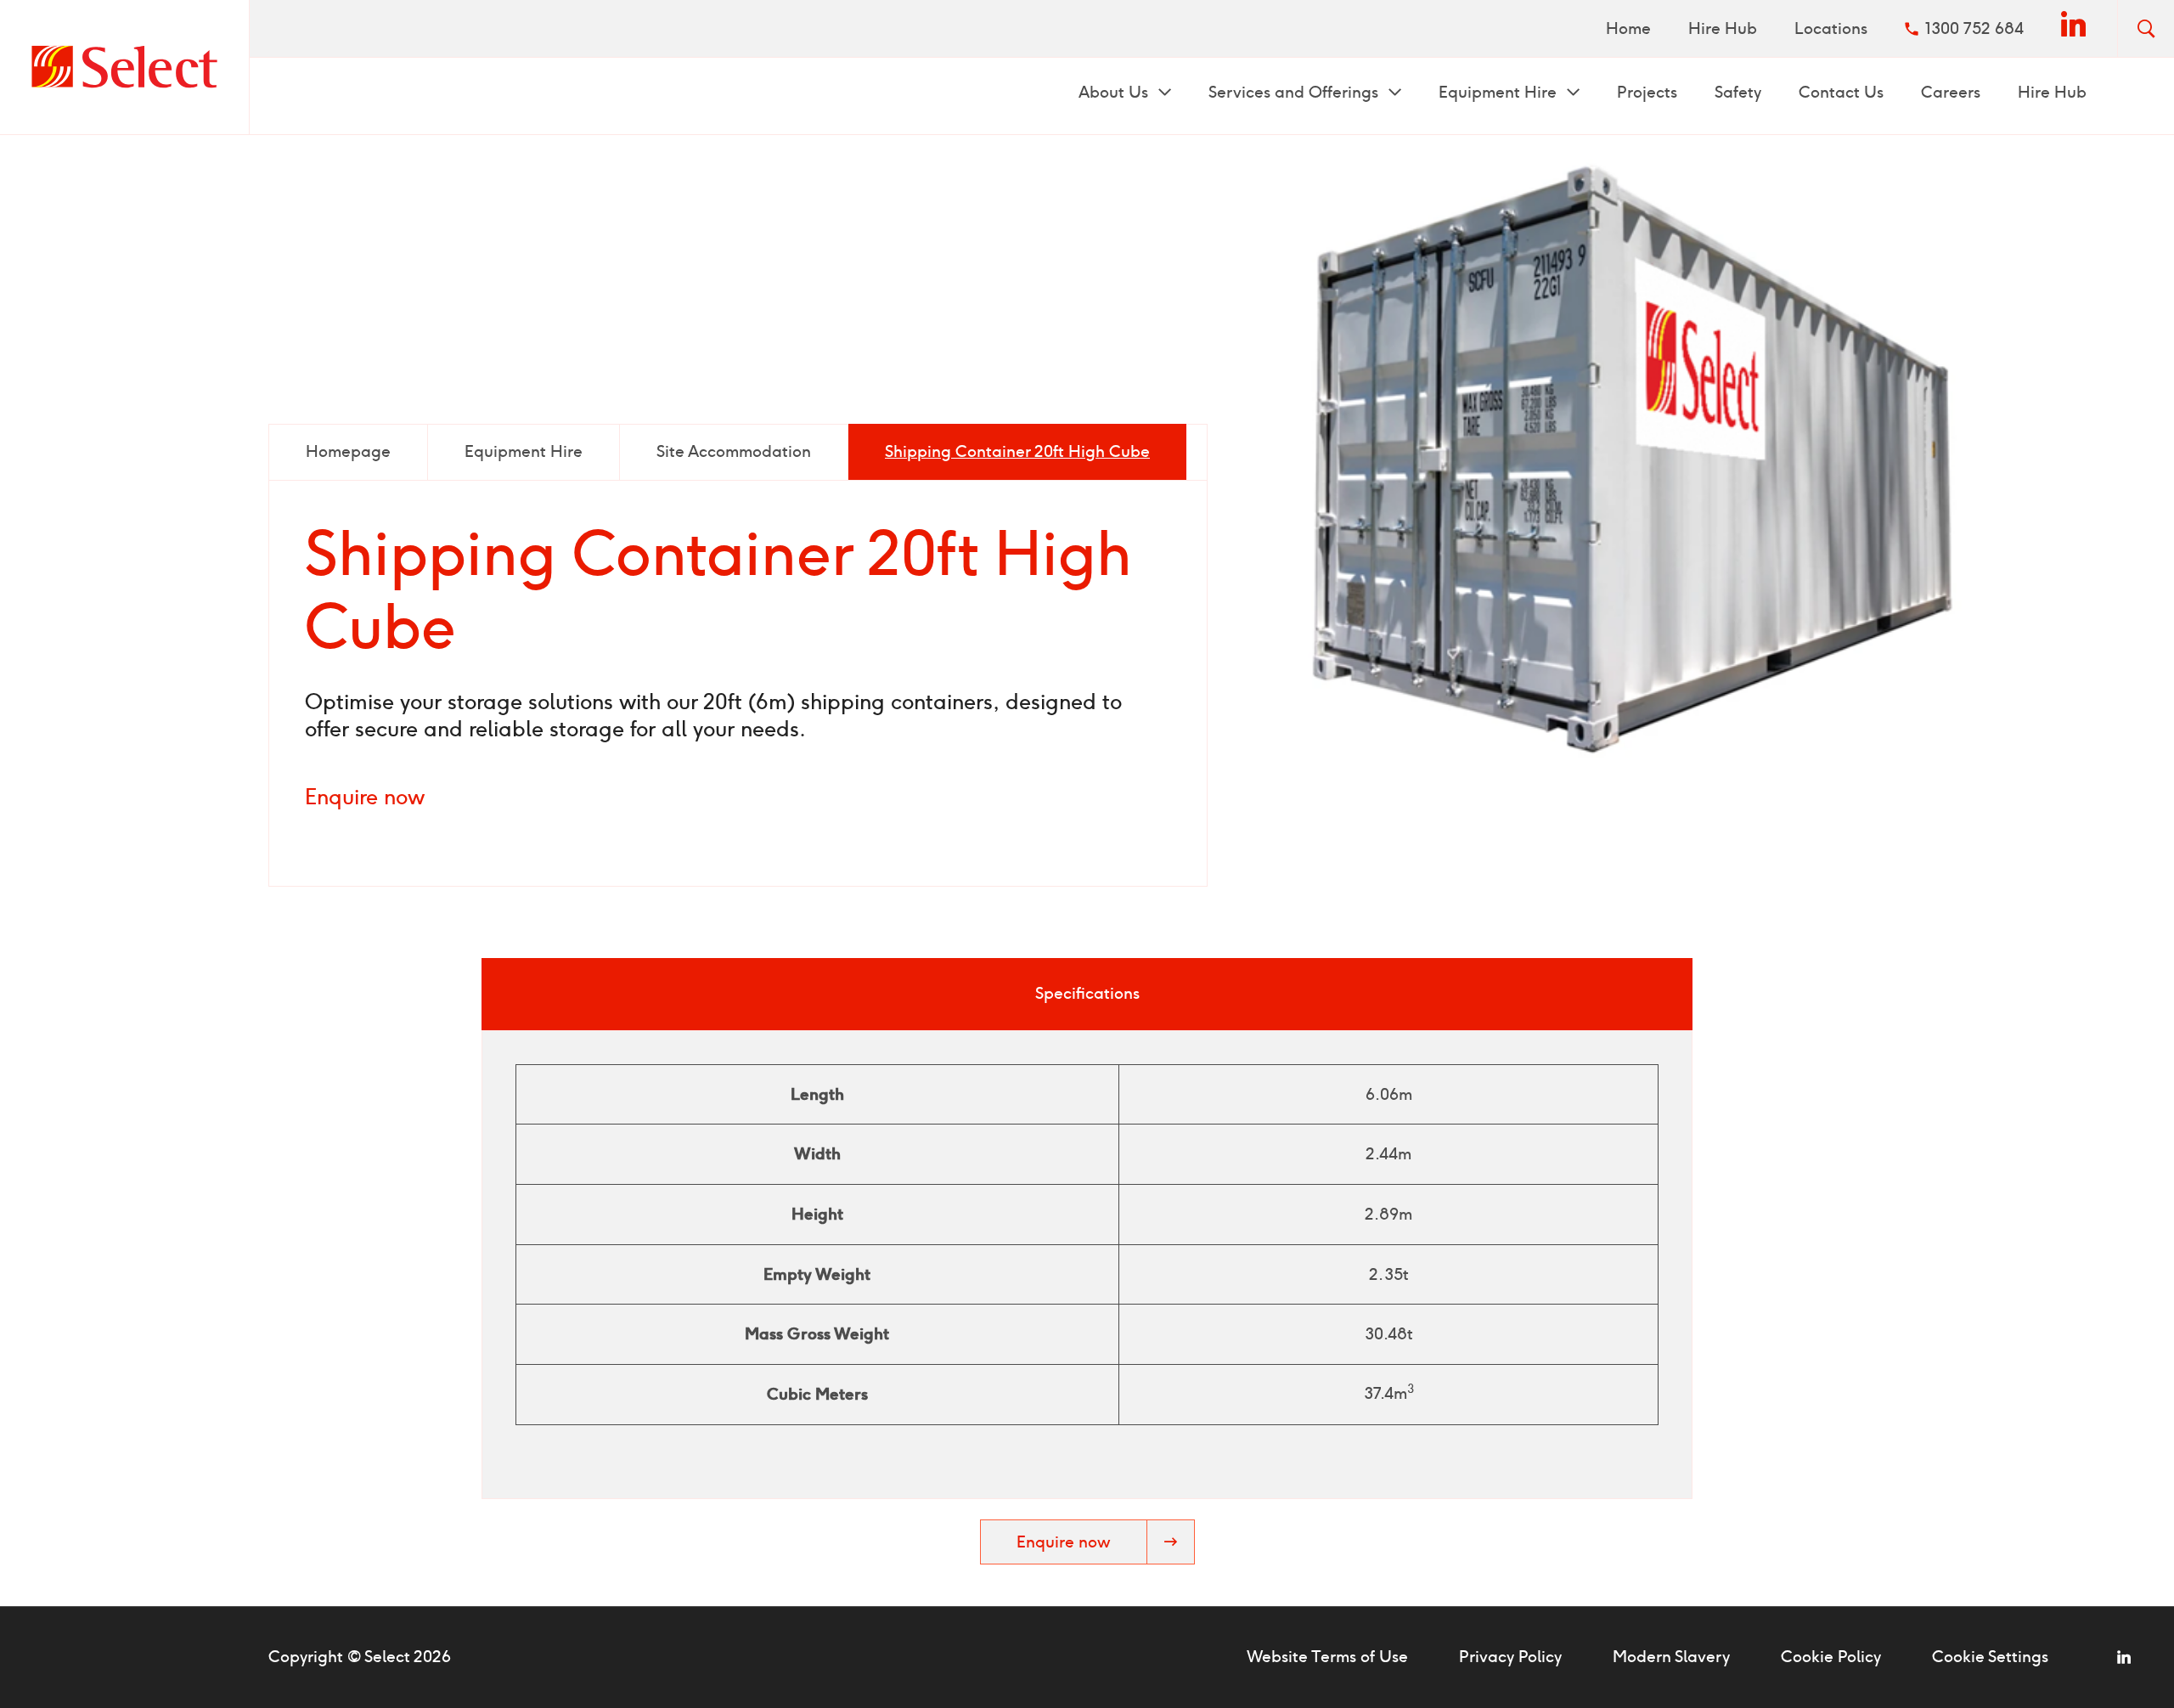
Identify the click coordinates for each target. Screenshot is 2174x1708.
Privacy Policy (1510, 1657)
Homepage (348, 451)
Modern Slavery (1671, 1657)
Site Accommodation (734, 451)
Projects (1647, 92)
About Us (1115, 92)
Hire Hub (1723, 28)
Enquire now (365, 797)
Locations (1831, 28)
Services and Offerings (1295, 92)
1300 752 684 (1974, 28)
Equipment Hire (1500, 92)
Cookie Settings (1990, 1657)
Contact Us (1841, 92)
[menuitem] (1628, 28)
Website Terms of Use (1327, 1657)
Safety (1738, 92)
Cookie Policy (1831, 1657)
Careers (1951, 92)
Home (1628, 28)
